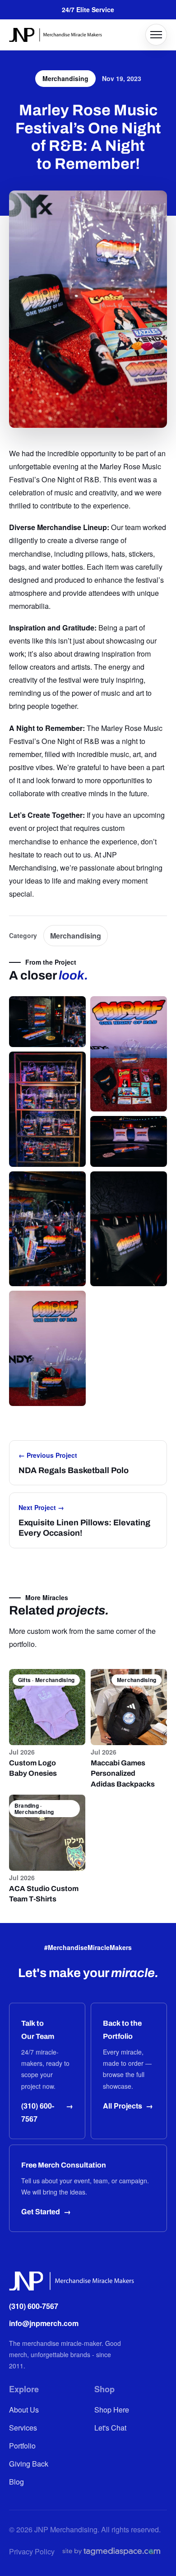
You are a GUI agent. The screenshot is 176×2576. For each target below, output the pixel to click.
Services (23, 2427)
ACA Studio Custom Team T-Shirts (44, 1894)
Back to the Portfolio (122, 2030)
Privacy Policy (32, 2551)
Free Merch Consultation (64, 2165)
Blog (16, 2481)
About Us (24, 2409)
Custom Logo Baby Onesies (33, 1768)
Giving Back (29, 2463)
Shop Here (112, 2409)
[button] (47, 1022)
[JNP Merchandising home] (56, 35)
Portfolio (22, 2445)
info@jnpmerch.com (44, 2323)
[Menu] (156, 35)
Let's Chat (110, 2427)
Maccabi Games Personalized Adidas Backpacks (123, 1773)
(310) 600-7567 (34, 2306)
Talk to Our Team (38, 2030)
